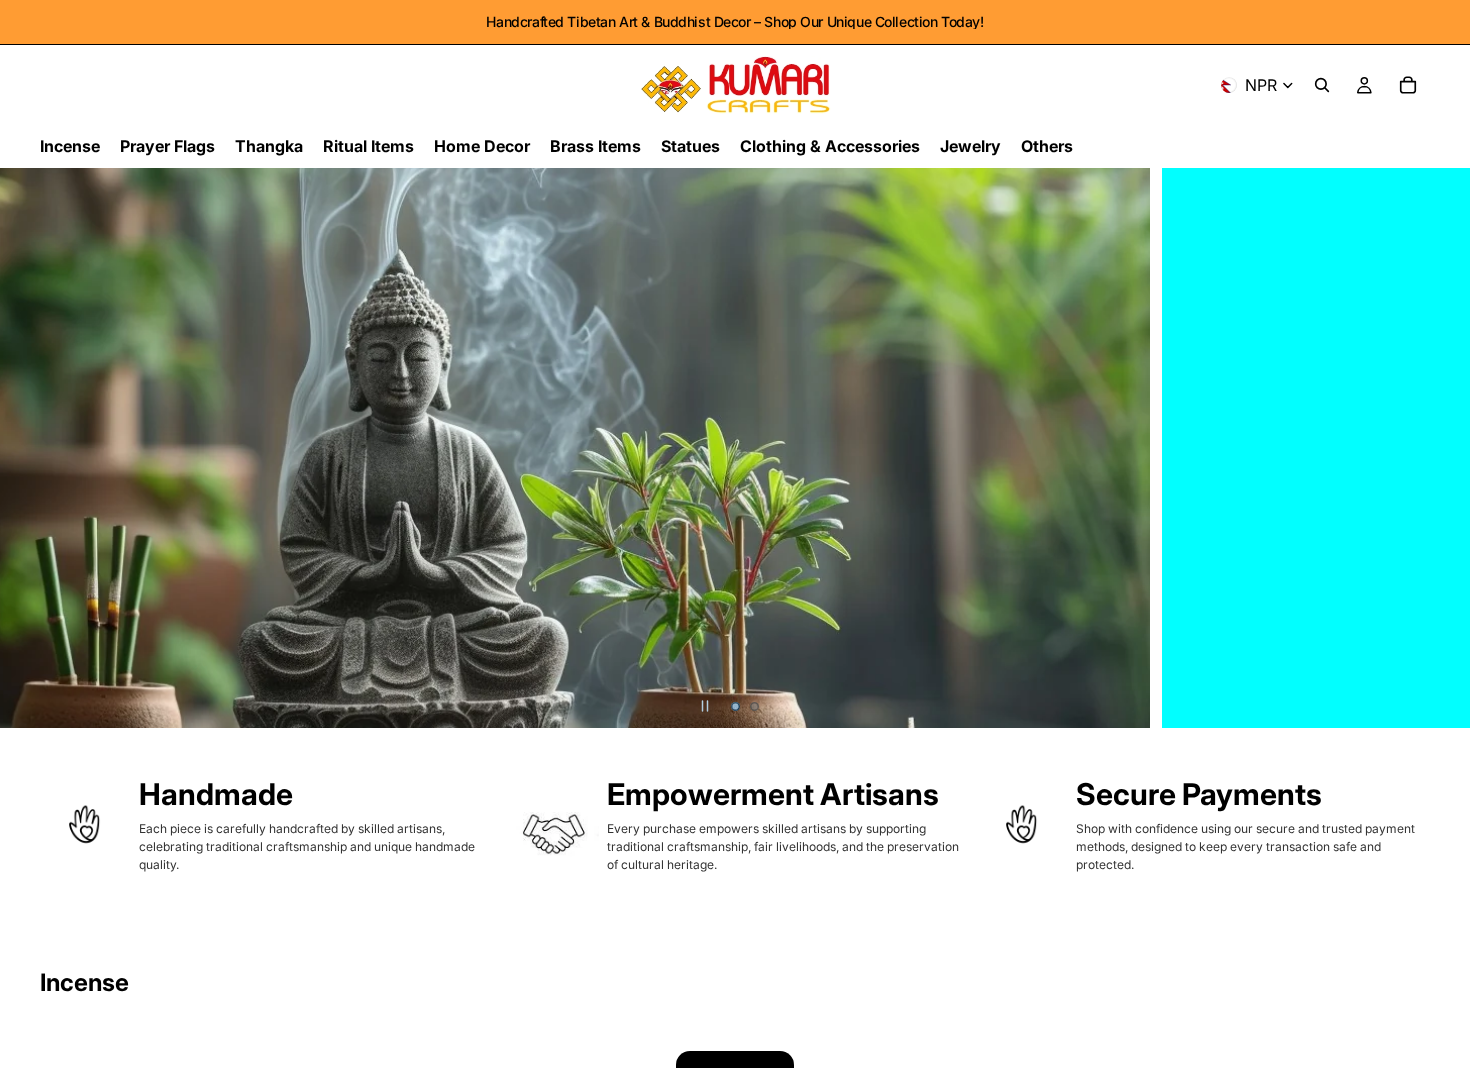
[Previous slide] (32, 448)
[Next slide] (1438, 448)
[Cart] (1408, 85)
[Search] (1322, 85)
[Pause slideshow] (705, 706)
